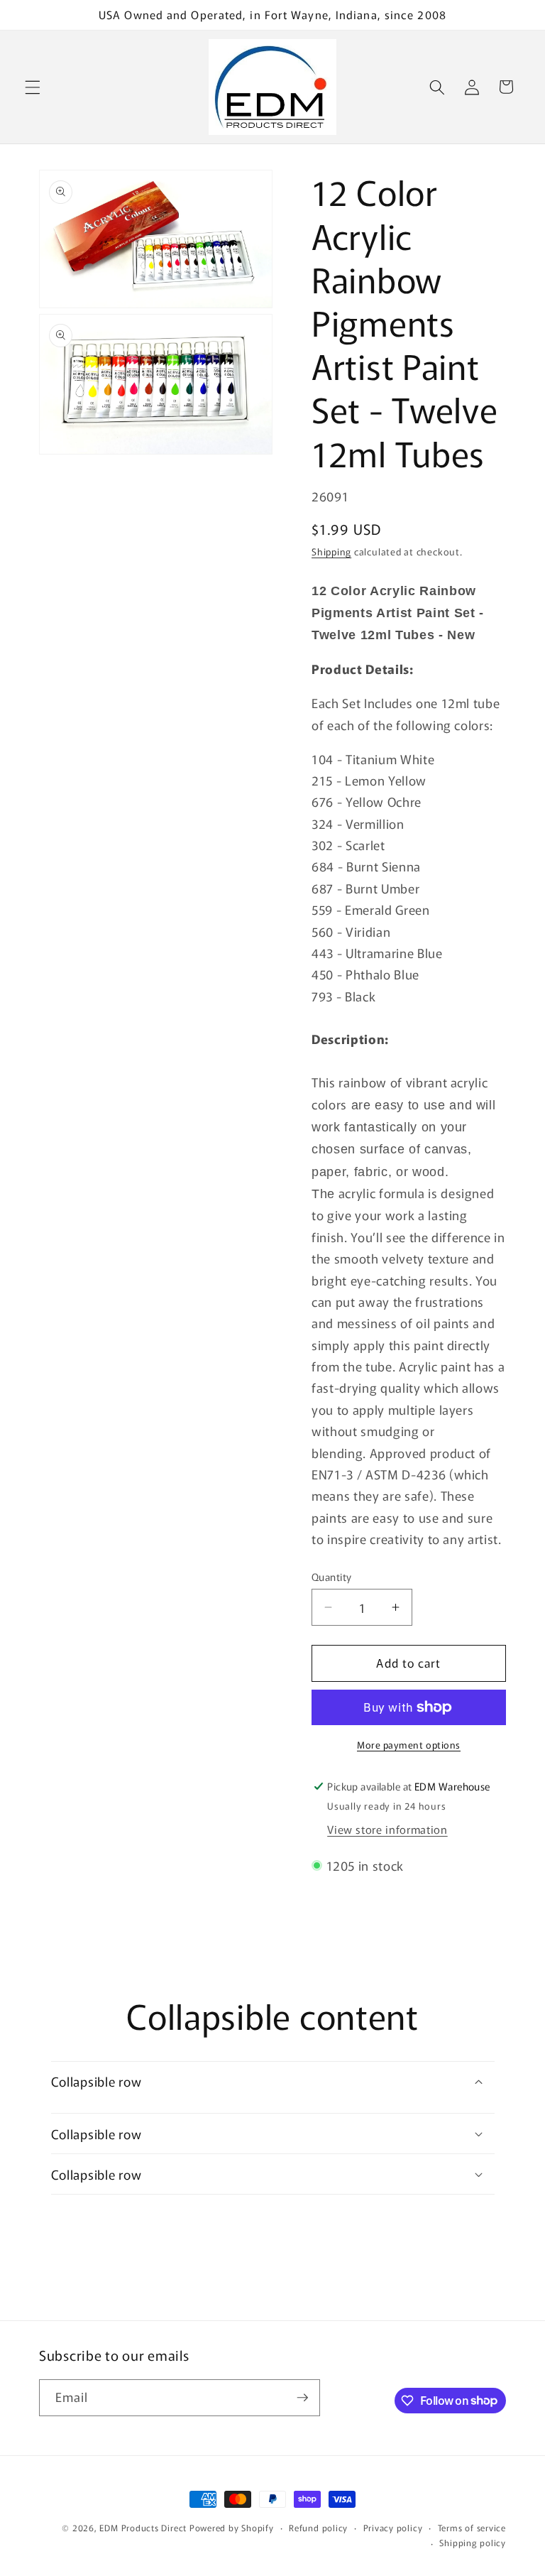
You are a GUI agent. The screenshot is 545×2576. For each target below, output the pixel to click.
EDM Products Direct (143, 2527)
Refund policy (318, 2527)
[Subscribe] (302, 2398)
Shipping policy (473, 2542)
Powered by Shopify (232, 2527)
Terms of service (472, 2527)
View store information (387, 1829)
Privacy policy (393, 2527)
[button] (33, 87)
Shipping (331, 551)
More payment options (409, 1745)
